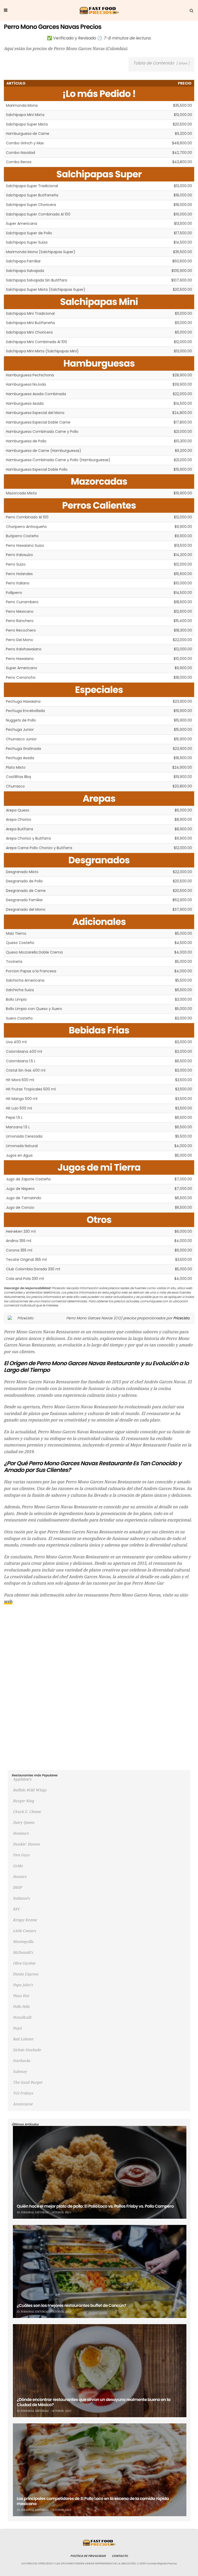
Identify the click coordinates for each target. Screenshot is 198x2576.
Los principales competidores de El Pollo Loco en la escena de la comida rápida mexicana (93, 2501)
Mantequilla (23, 1942)
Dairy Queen (24, 1823)
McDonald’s (23, 1952)
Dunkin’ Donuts (26, 1844)
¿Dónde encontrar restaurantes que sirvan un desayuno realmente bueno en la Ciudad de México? (94, 2402)
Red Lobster (23, 2039)
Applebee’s (22, 1779)
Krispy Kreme (25, 1920)
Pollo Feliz (21, 2007)
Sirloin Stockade (27, 2050)
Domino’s (21, 1833)
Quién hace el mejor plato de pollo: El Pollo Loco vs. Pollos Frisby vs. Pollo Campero (95, 2206)
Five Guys (21, 1855)
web (8, 1601)
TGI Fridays (23, 2093)
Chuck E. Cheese (27, 1812)
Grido (18, 1866)
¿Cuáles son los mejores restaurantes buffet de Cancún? (71, 2305)
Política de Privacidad (88, 2556)
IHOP (17, 1887)
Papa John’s (23, 1985)
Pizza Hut (21, 1996)
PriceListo (181, 1318)
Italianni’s (21, 1898)
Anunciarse (23, 2104)
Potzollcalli (22, 2017)
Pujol (17, 2028)
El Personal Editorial (33, 2212)
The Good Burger (28, 2082)
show (183, 63)
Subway (20, 2072)
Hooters (20, 1877)
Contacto (120, 2556)
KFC (16, 1909)
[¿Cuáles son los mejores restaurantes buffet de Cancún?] (100, 2271)
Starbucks (22, 2061)
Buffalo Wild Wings (30, 1790)
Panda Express (26, 1974)
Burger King (23, 1801)
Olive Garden (24, 1963)
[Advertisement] (99, 1646)
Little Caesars (24, 1931)
